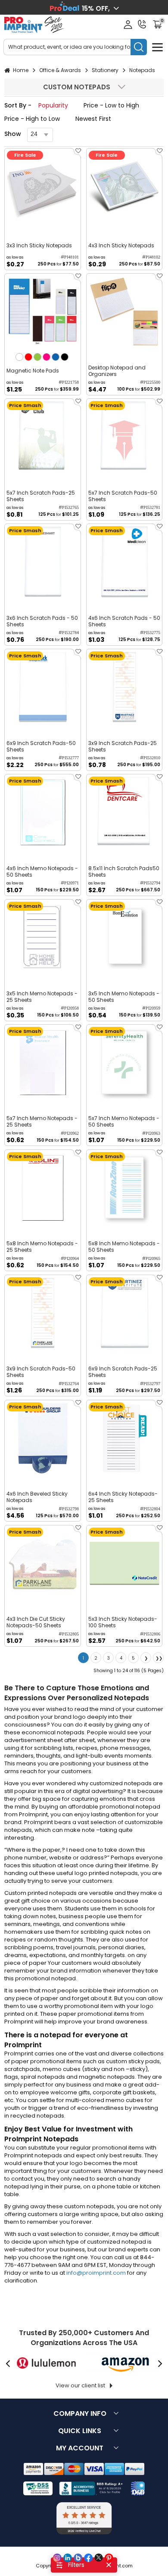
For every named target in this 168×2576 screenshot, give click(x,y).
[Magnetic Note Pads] (43, 312)
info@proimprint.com (96, 2273)
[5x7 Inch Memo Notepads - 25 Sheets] (43, 1063)
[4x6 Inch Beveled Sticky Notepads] (43, 1438)
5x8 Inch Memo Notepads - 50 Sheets (124, 1247)
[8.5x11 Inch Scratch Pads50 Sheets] (124, 812)
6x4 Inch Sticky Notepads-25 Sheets (123, 1497)
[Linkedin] (68, 2558)
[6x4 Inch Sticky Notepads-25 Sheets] (124, 1438)
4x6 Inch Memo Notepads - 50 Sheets (42, 871)
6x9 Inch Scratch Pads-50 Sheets (41, 746)
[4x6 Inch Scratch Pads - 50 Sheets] (124, 562)
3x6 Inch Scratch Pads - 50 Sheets (42, 621)
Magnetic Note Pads (33, 371)
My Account (80, 2448)
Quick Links (80, 2431)
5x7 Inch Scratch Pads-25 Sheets (41, 496)
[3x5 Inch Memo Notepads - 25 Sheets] (43, 938)
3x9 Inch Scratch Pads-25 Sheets (123, 746)
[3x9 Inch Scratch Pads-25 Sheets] (124, 687)
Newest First (93, 119)
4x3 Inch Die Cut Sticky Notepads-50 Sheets (36, 1622)
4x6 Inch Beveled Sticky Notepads (37, 1497)
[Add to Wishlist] (77, 153)
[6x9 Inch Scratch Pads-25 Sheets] (124, 1313)
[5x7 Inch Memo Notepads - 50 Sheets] (124, 1063)
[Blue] (56, 357)
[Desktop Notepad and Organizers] (124, 312)
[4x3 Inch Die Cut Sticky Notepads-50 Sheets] (43, 1563)
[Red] (28, 357)
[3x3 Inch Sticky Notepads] (43, 186)
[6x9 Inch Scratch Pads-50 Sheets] (43, 687)
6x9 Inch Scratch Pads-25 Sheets (123, 1372)
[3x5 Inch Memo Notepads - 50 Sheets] (124, 938)
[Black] (65, 357)
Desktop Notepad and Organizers (117, 371)
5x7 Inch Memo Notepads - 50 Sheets (124, 1121)
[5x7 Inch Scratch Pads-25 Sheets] (43, 437)
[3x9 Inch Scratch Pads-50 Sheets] (43, 1313)
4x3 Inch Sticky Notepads (121, 245)
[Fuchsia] (47, 357)
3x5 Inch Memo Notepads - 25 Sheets (42, 997)
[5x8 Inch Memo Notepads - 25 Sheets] (43, 1188)
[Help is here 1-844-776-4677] (142, 24)
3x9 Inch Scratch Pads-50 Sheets (41, 1372)
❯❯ (159, 1658)
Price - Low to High (111, 105)
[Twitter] (99, 2558)
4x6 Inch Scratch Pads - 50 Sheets (124, 621)
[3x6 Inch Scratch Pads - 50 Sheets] (43, 562)
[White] (19, 357)
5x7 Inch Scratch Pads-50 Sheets (123, 496)
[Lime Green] (37, 357)
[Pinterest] (109, 2558)
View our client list (80, 2385)
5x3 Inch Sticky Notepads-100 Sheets (123, 1622)
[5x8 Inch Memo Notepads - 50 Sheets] (124, 1188)
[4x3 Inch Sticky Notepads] (124, 186)
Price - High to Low (32, 119)
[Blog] (78, 2558)
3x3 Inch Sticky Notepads (39, 245)
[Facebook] (88, 2558)
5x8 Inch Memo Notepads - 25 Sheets (42, 1247)
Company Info (80, 2413)
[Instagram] (57, 2558)
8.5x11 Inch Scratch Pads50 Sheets (124, 871)
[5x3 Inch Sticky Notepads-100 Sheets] (124, 1563)
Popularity (53, 105)
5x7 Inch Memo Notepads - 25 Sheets (42, 1121)
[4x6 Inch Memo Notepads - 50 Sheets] (43, 812)
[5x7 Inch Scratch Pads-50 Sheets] (124, 437)
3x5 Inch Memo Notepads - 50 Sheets (124, 997)
